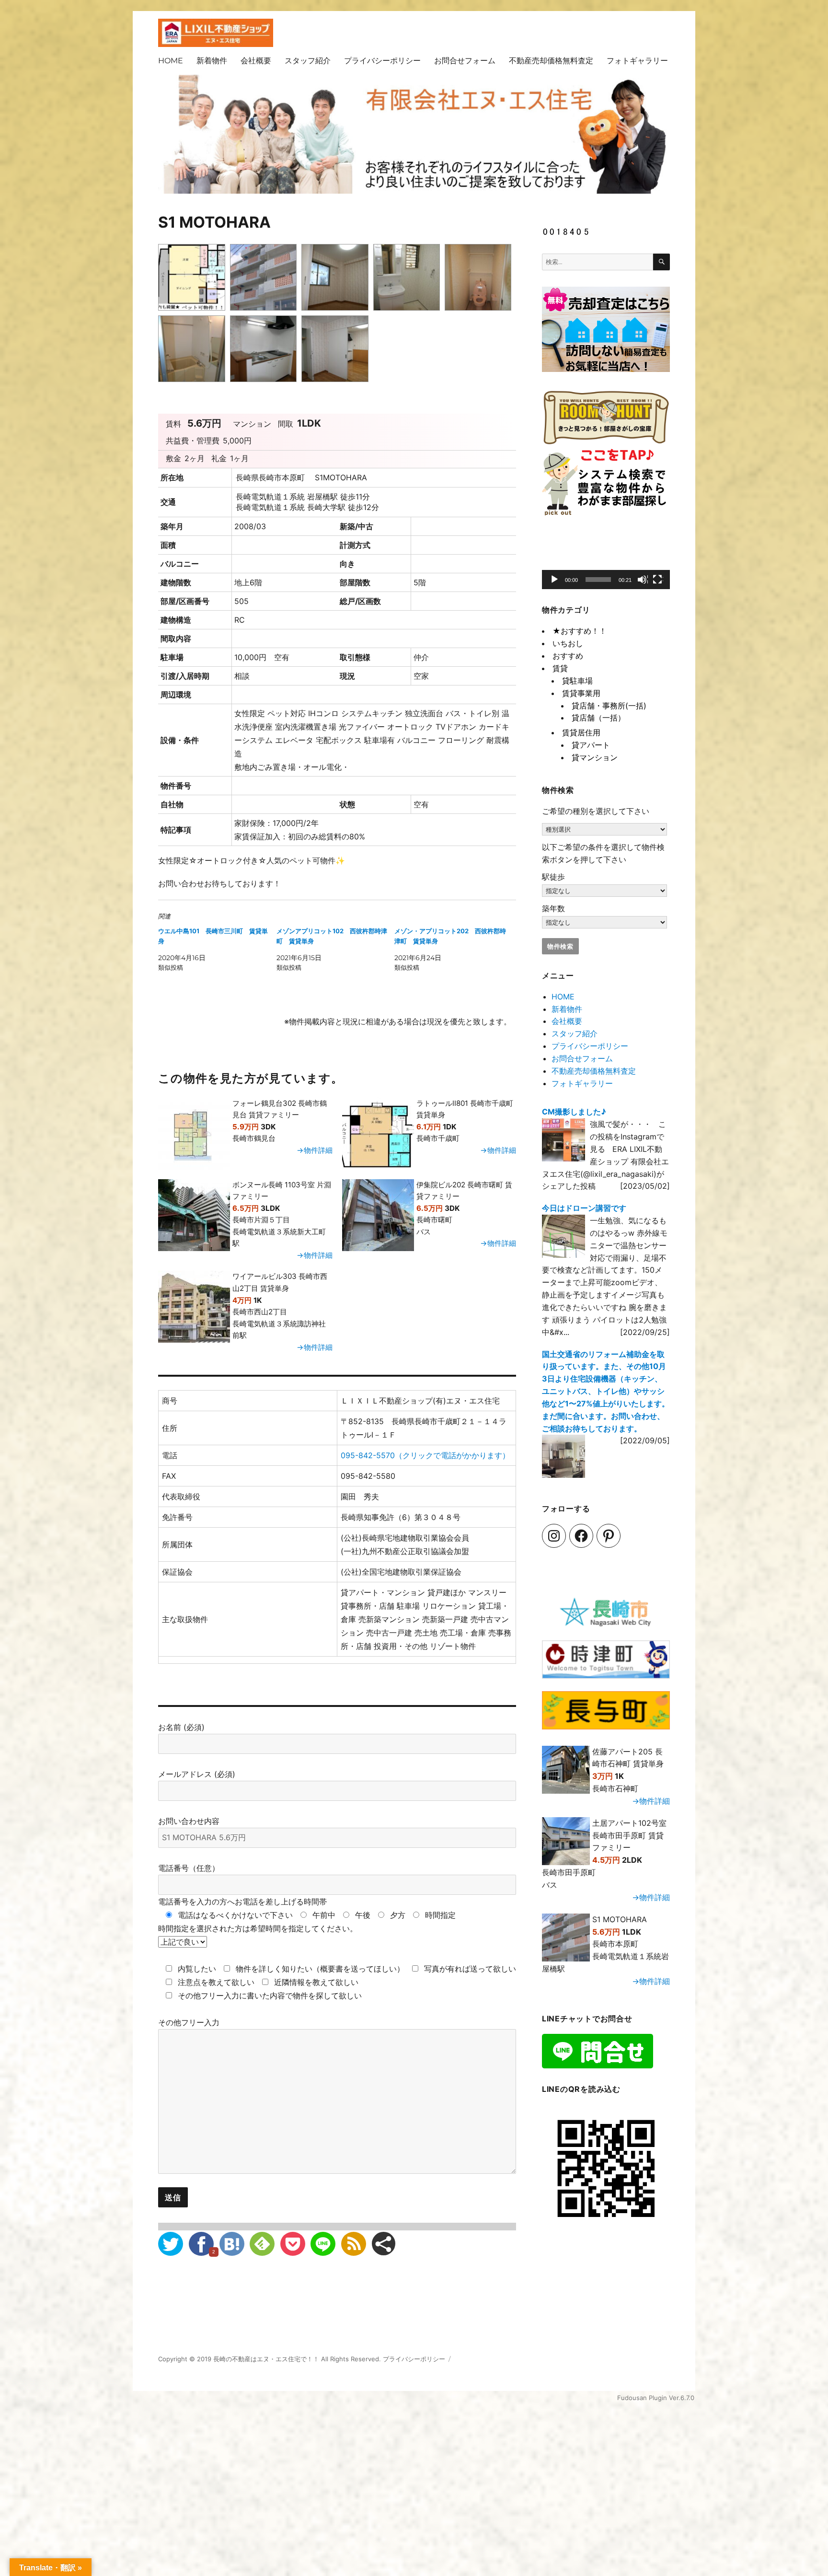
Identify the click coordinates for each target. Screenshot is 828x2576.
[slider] (598, 580)
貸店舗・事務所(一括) (609, 706)
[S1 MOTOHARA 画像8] (337, 350)
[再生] (555, 580)
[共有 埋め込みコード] (384, 2244)
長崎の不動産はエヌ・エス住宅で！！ (266, 2359)
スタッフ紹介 (308, 61)
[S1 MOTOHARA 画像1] (194, 279)
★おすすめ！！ (580, 631)
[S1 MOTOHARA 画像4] (409, 279)
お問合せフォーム (465, 61)
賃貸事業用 (581, 693)
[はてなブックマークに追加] (232, 2244)
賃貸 (560, 668)
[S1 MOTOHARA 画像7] (266, 350)
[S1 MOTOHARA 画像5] (480, 279)
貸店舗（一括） (598, 718)
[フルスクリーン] (658, 580)
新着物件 (212, 61)
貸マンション (595, 757)
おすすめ (568, 656)
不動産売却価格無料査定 (551, 61)
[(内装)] (337, 279)
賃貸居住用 (581, 732)
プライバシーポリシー (382, 61)
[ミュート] (643, 580)
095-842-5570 (425, 1455)
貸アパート (591, 745)
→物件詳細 (315, 1150)
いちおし (568, 643)
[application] (606, 561)
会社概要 (256, 61)
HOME (171, 61)
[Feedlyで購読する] (262, 2244)
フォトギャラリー (637, 61)
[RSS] (354, 2244)
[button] (606, 560)
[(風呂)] (194, 350)
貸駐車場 (577, 681)
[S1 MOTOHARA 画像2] (266, 279)
